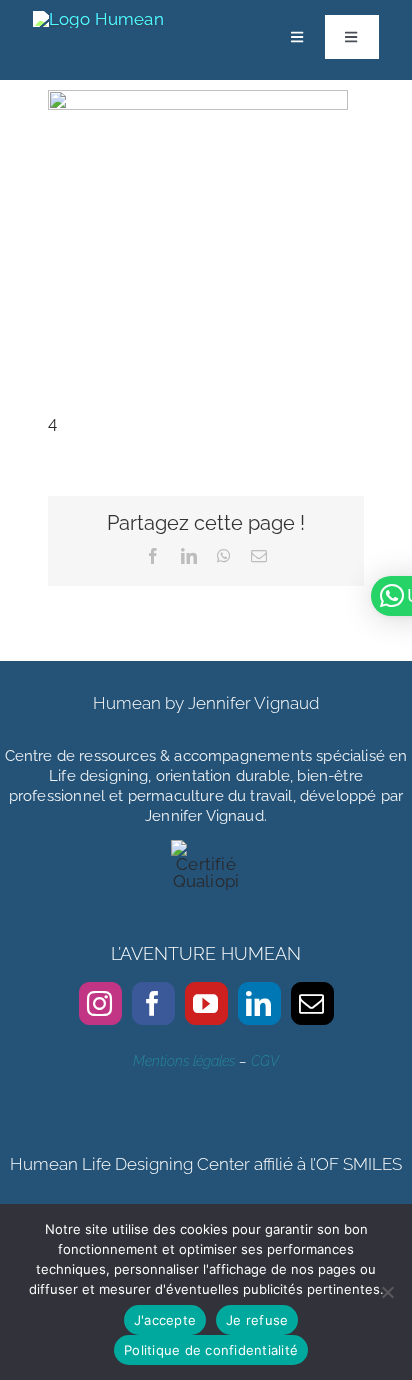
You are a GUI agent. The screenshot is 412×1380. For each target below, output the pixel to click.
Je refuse (257, 1320)
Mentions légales (184, 1061)
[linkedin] (259, 1003)
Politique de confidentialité (211, 1350)
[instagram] (100, 1003)
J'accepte (165, 1320)
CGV (265, 1061)
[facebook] (153, 1003)
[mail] (312, 1003)
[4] (198, 103)
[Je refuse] (387, 1292)
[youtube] (206, 1003)
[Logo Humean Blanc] (98, 19)
